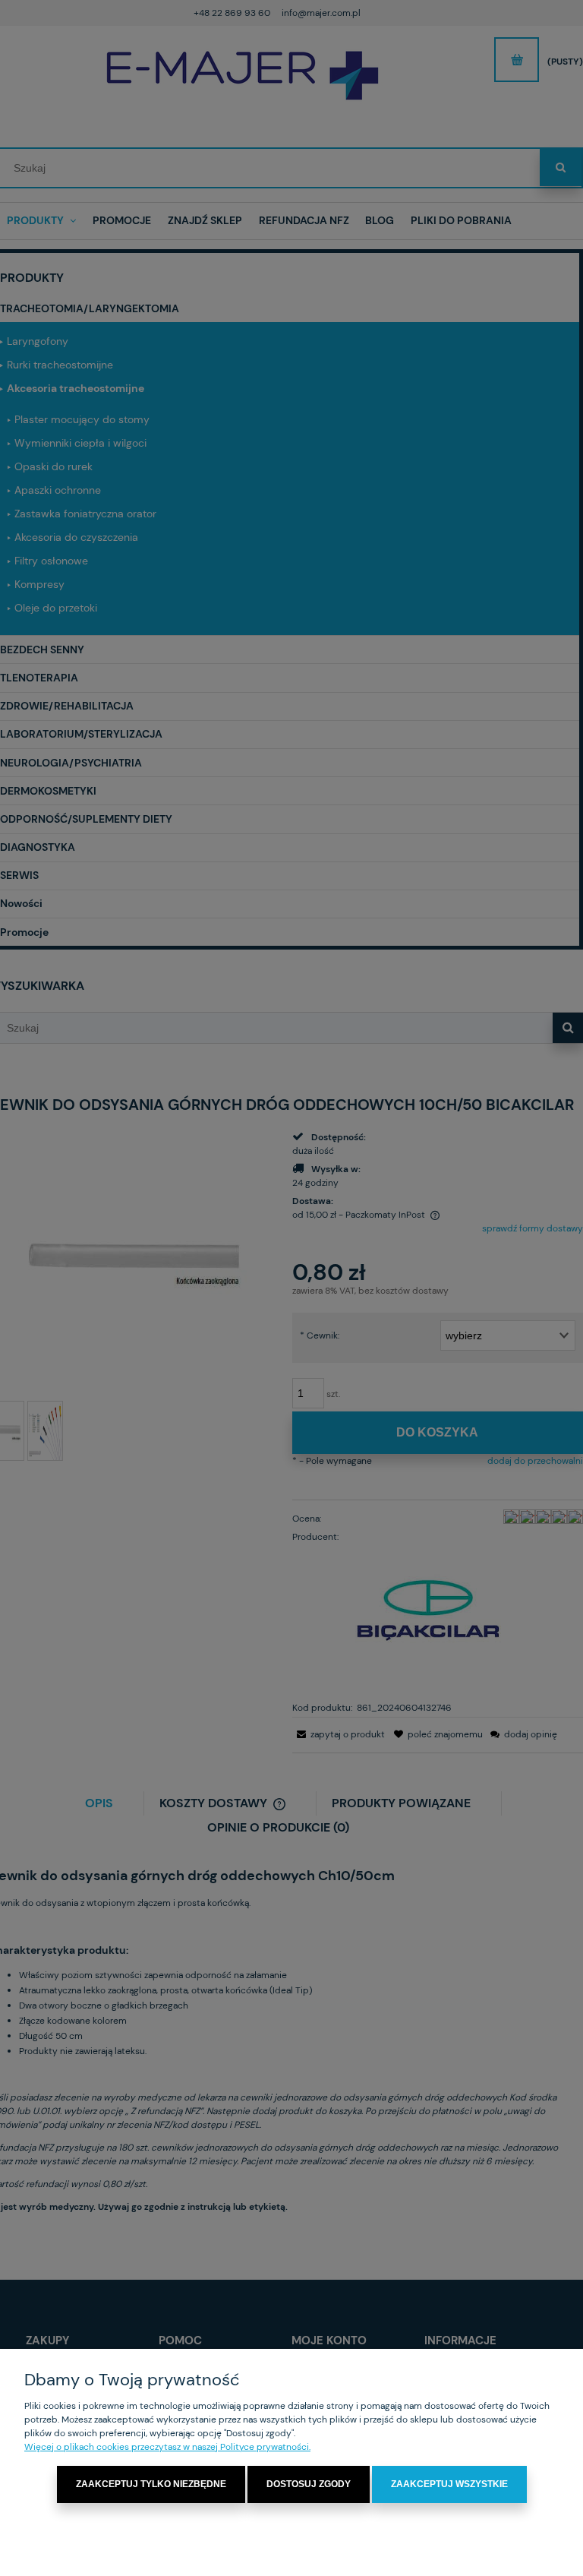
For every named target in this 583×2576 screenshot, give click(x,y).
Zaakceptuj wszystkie (449, 2484)
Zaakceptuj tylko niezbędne (151, 2484)
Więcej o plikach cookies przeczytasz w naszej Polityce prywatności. (167, 2447)
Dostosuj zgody (309, 2484)
